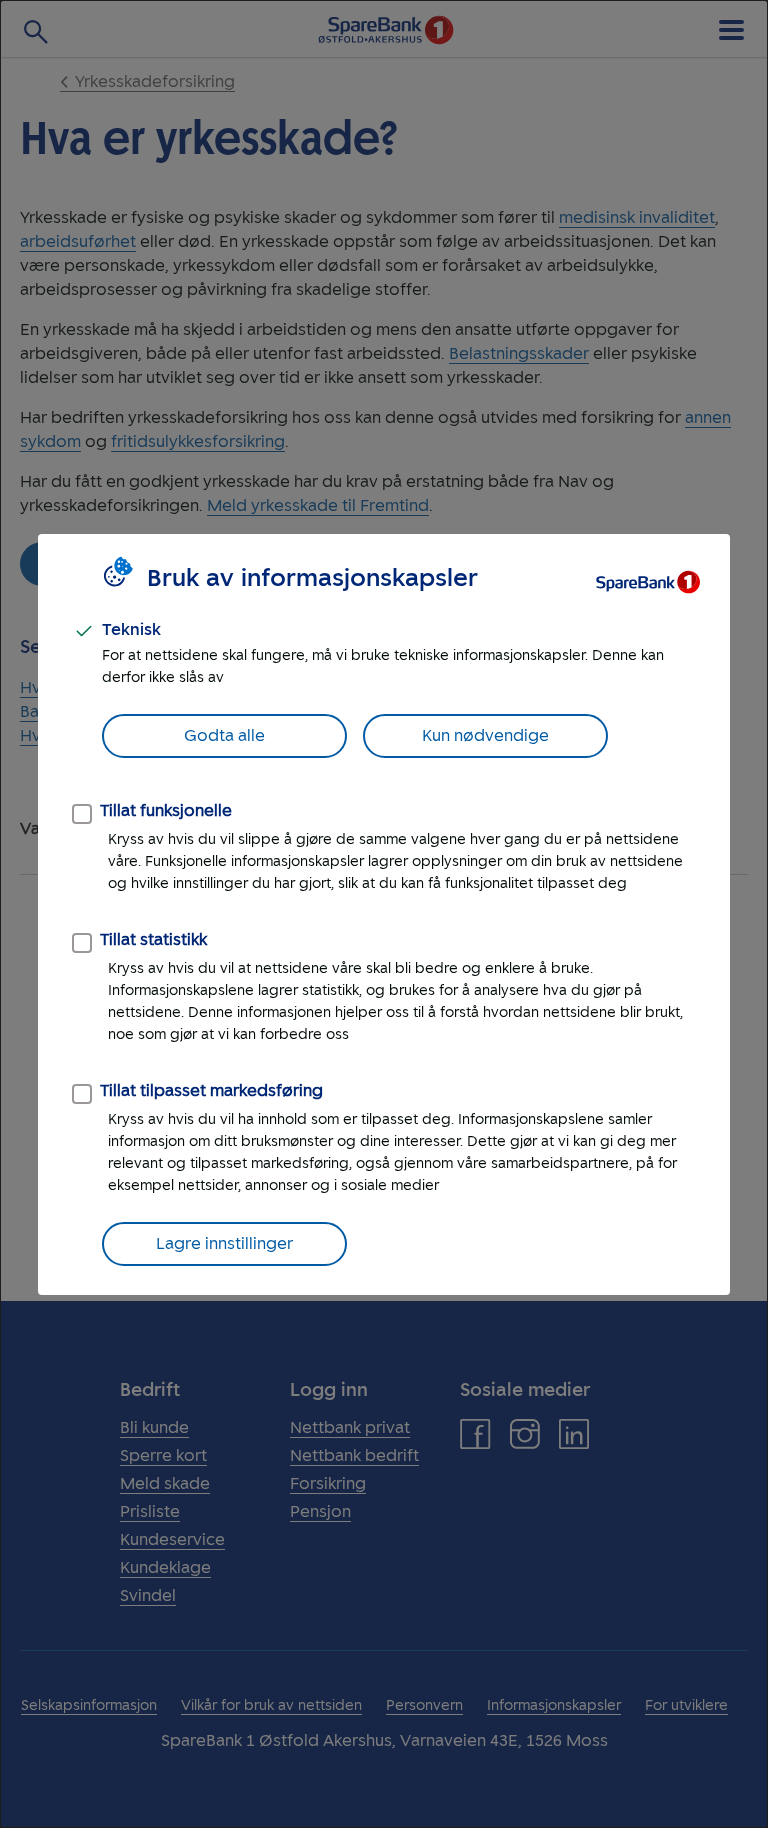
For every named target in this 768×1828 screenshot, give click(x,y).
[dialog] (384, 914)
